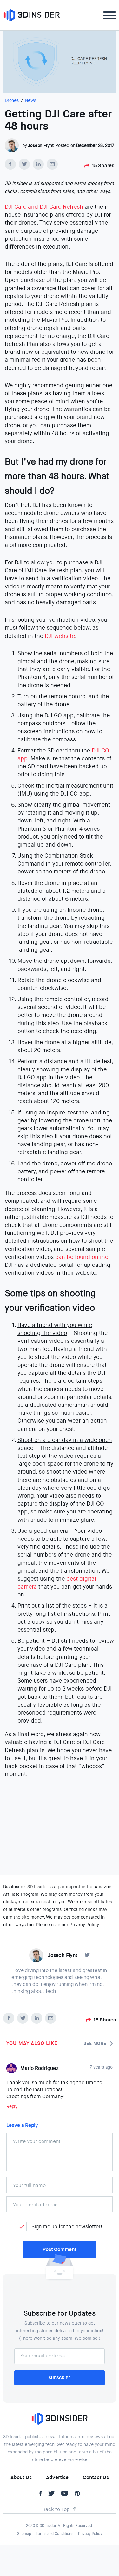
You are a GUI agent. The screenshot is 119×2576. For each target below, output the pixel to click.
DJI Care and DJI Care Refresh (44, 207)
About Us (21, 2477)
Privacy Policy (90, 2534)
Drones (12, 100)
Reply (12, 2106)
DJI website (60, 636)
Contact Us (96, 2477)
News (31, 100)
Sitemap (24, 2534)
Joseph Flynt (41, 145)
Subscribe (60, 2378)
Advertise (57, 2477)
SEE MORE (95, 2043)
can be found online (82, 1257)
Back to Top (56, 2509)
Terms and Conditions (55, 2534)
